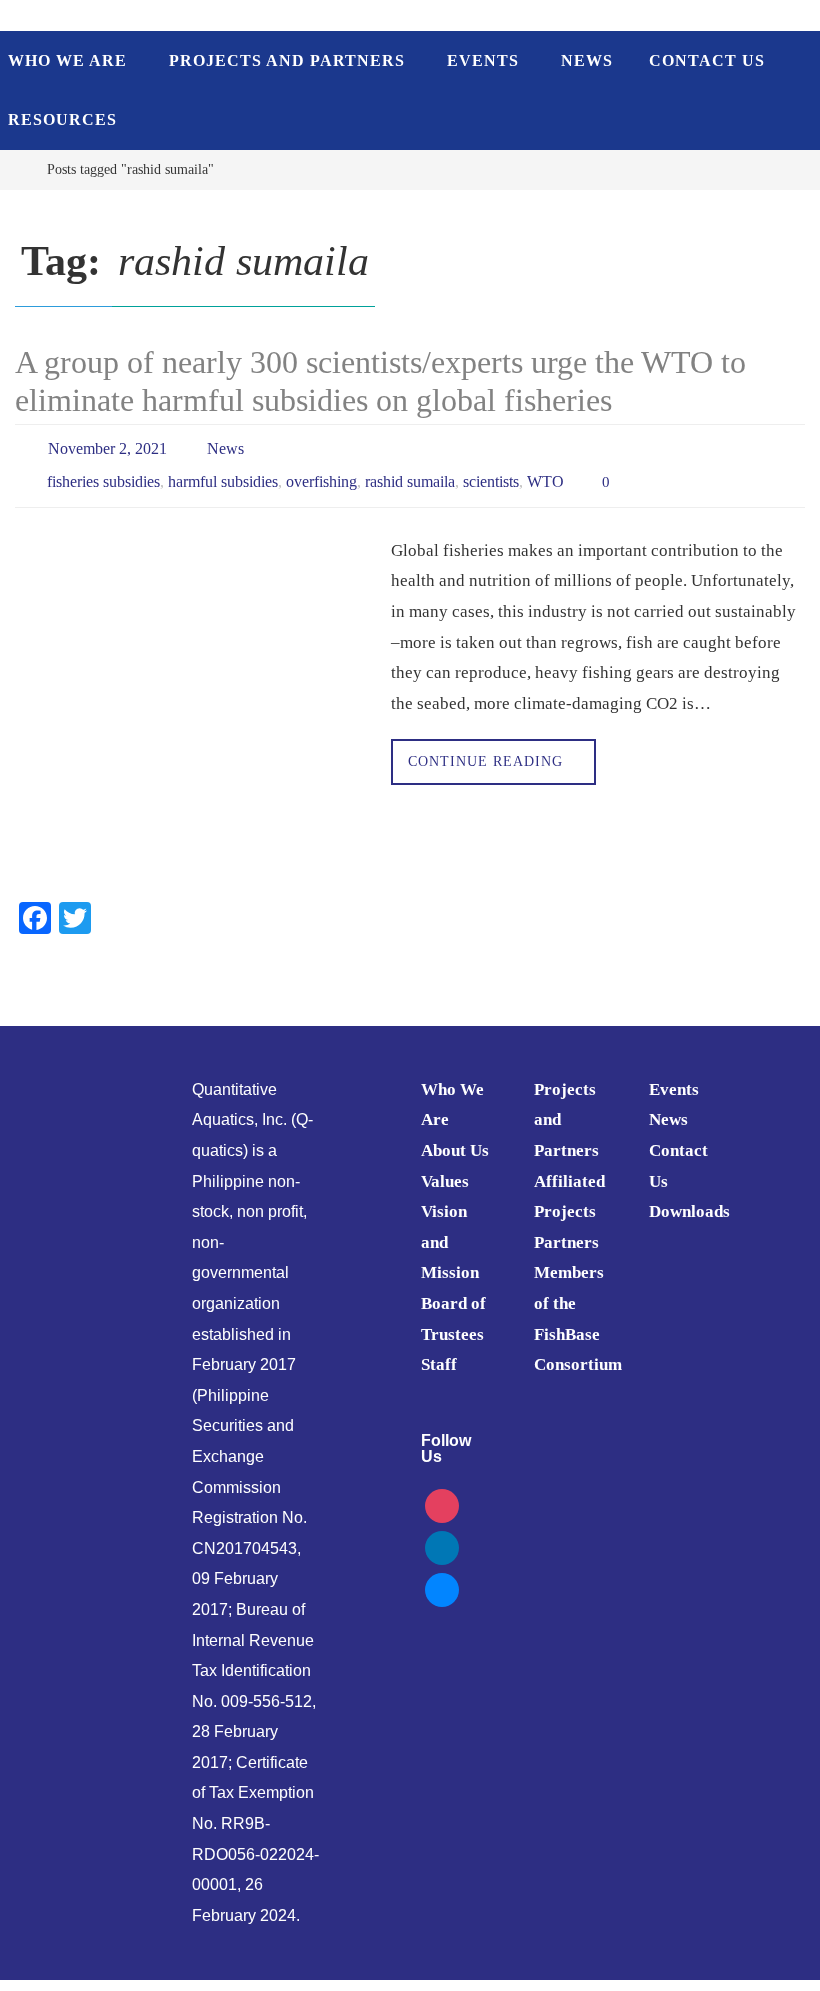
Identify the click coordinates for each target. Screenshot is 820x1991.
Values (445, 1168)
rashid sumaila (410, 473)
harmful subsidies (223, 473)
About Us (455, 1138)
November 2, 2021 (107, 445)
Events (674, 1077)
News (225, 445)
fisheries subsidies (103, 473)
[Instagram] (442, 1491)
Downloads (689, 1199)
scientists (491, 473)
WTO (545, 473)
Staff (439, 1352)
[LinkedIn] (442, 1533)
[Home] (14, 169)
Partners (566, 1230)
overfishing (321, 473)
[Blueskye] (442, 1575)
